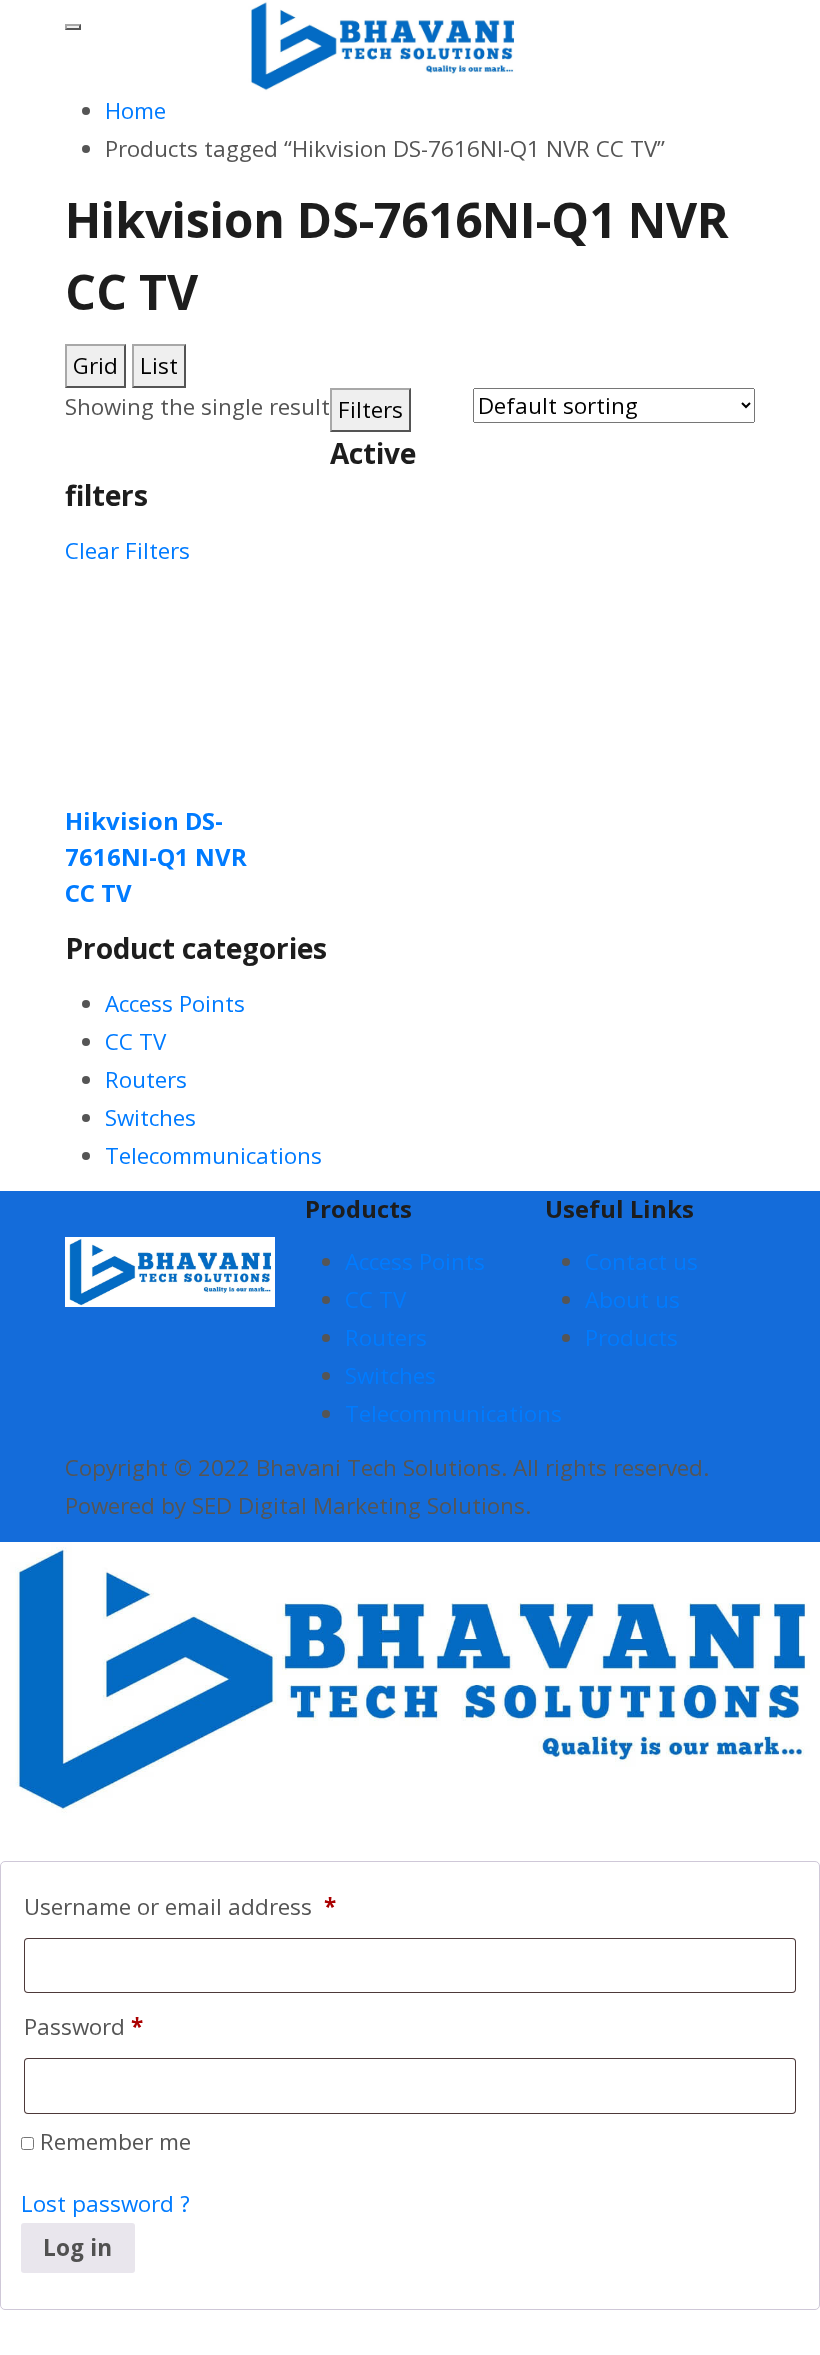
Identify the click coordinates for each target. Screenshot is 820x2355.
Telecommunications (213, 1155)
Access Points (175, 1003)
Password (83, 2026)
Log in (77, 2247)
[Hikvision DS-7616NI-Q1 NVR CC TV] (170, 672)
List (159, 365)
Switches (150, 1117)
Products (631, 1337)
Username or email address (180, 1906)
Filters (370, 409)
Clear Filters (127, 550)
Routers (146, 1079)
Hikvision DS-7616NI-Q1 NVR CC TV (156, 856)
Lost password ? (105, 2203)
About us (632, 1299)
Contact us (641, 1261)
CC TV (135, 1041)
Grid (95, 365)
